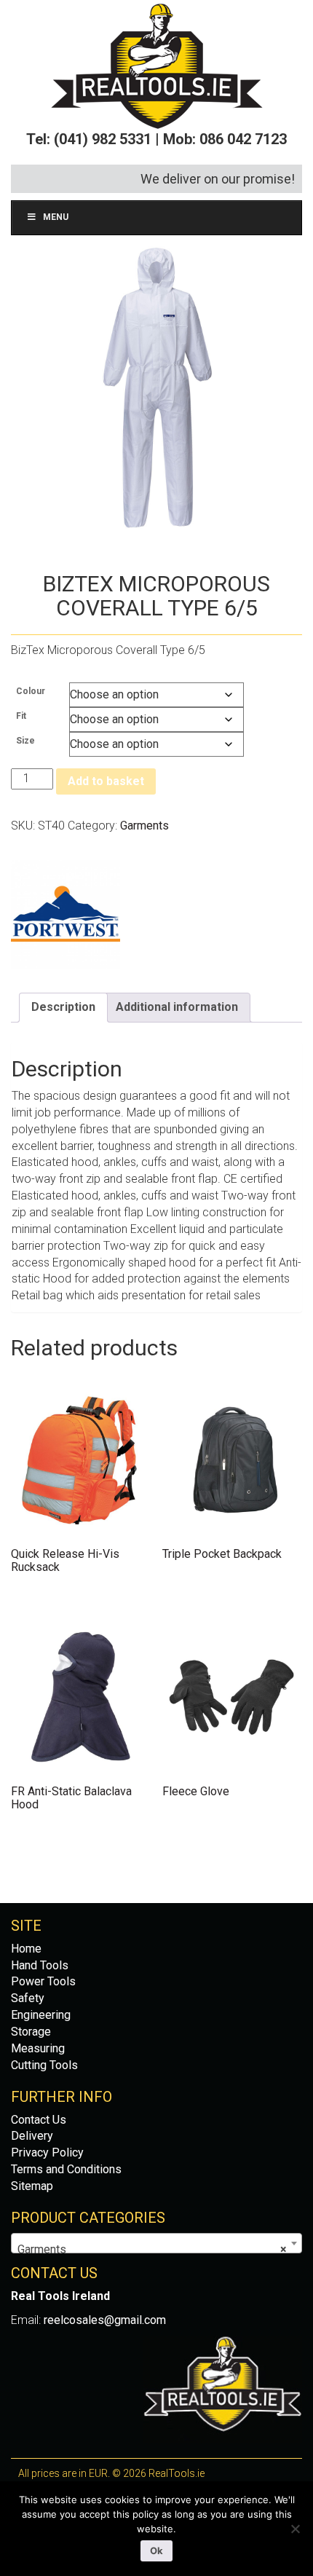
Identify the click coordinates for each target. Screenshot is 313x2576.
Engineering (41, 2015)
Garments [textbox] (152, 2249)
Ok (156, 2551)
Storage (31, 2032)
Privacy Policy (47, 2152)
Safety (28, 1998)
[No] (295, 2529)
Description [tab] (63, 1007)
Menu (56, 217)
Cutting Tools (44, 2065)
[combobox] (156, 2243)
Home (26, 1949)
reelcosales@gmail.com (105, 2320)
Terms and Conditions (66, 2169)
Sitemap (32, 2186)
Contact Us (39, 2120)
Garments (144, 826)
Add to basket (106, 781)
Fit (21, 716)
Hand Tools (40, 1965)
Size (25, 741)
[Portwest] (66, 915)
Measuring (38, 2048)
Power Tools (43, 1981)
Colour (31, 691)
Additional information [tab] (177, 1007)
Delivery (32, 2136)
